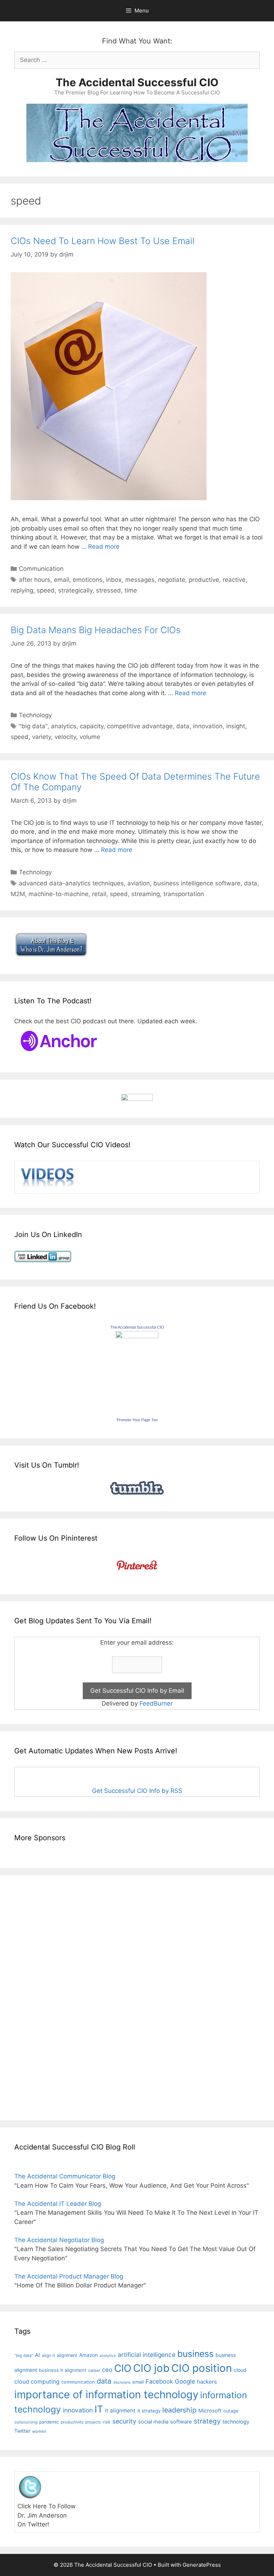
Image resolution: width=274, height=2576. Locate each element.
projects (93, 2422)
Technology (35, 715)
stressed (108, 590)
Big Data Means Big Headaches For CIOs (96, 630)
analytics (64, 726)
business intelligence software (197, 883)
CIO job (151, 2368)
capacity (92, 726)
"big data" (33, 726)
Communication (41, 569)
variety (42, 737)
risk (107, 2422)
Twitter (22, 2431)
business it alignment (63, 2370)
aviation (139, 883)
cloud (240, 2370)
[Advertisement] (36, 1996)
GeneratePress (202, 2565)
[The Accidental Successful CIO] (137, 1336)
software (181, 2422)
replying (22, 590)
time (131, 590)
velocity (65, 737)
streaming (146, 894)
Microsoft (210, 2411)
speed (46, 590)
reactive (234, 580)
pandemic (49, 2422)
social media (153, 2422)
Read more (104, 547)
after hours (35, 580)
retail (99, 894)
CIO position (202, 2368)
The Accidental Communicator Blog (65, 2176)
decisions (122, 2382)
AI (37, 2355)
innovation (208, 726)
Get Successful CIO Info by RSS (137, 1791)
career (94, 2370)
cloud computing (37, 2382)
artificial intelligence (147, 2355)
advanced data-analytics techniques (71, 883)
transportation (184, 894)
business (196, 2354)
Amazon (88, 2355)
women (39, 2431)
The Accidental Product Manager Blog (69, 2276)
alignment (67, 2355)
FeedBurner (156, 1703)
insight (236, 726)
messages (140, 580)
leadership (179, 2410)
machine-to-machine (59, 894)
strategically (75, 590)
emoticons (88, 580)
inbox (114, 580)
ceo (107, 2370)
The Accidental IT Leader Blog (58, 2204)
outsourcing (26, 2422)
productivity (72, 2422)
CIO (123, 2368)
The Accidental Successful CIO (137, 82)
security (124, 2421)
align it (48, 2355)
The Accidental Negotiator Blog (59, 2240)
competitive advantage (140, 726)
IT (99, 2409)
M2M (18, 894)
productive (204, 580)
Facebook (159, 2381)
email (62, 580)
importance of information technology (106, 2394)
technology (236, 2422)
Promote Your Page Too (137, 1420)
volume (90, 737)
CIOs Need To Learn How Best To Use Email (103, 241)
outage (231, 2411)
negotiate (172, 580)
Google (185, 2381)
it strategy (149, 2411)
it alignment (120, 2411)
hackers (207, 2382)
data (183, 726)
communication (78, 2382)
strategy (207, 2421)
